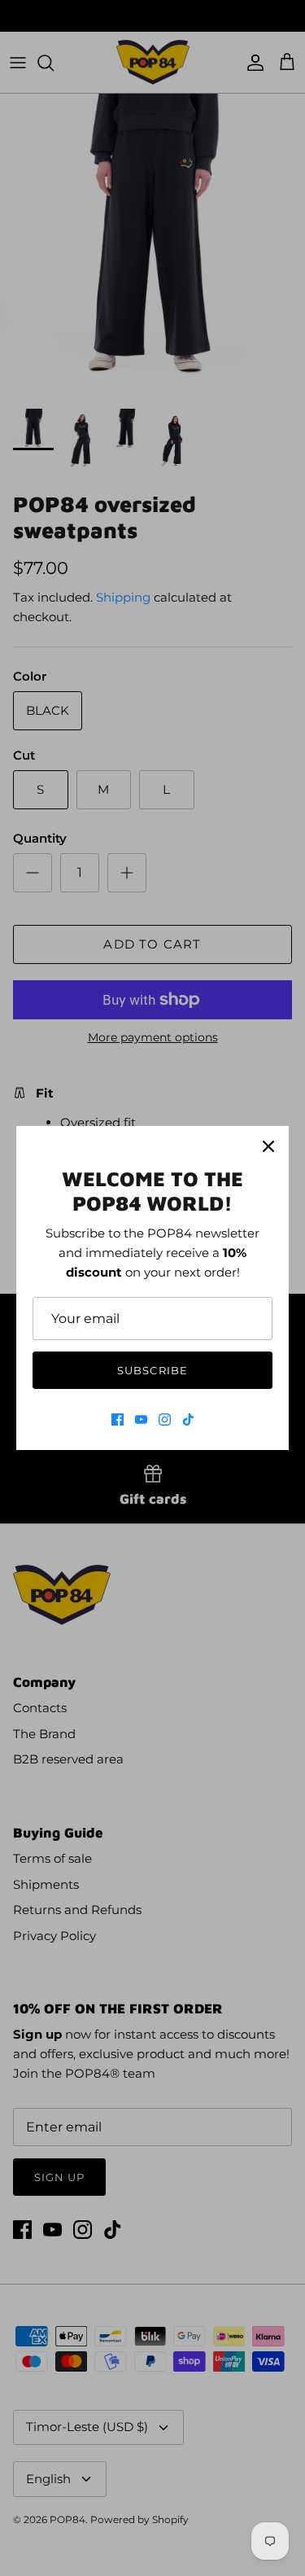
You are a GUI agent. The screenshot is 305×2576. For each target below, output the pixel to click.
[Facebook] (118, 1419)
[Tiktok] (188, 1419)
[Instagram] (165, 1419)
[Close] (268, 1146)
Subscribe (152, 1370)
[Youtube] (141, 1419)
